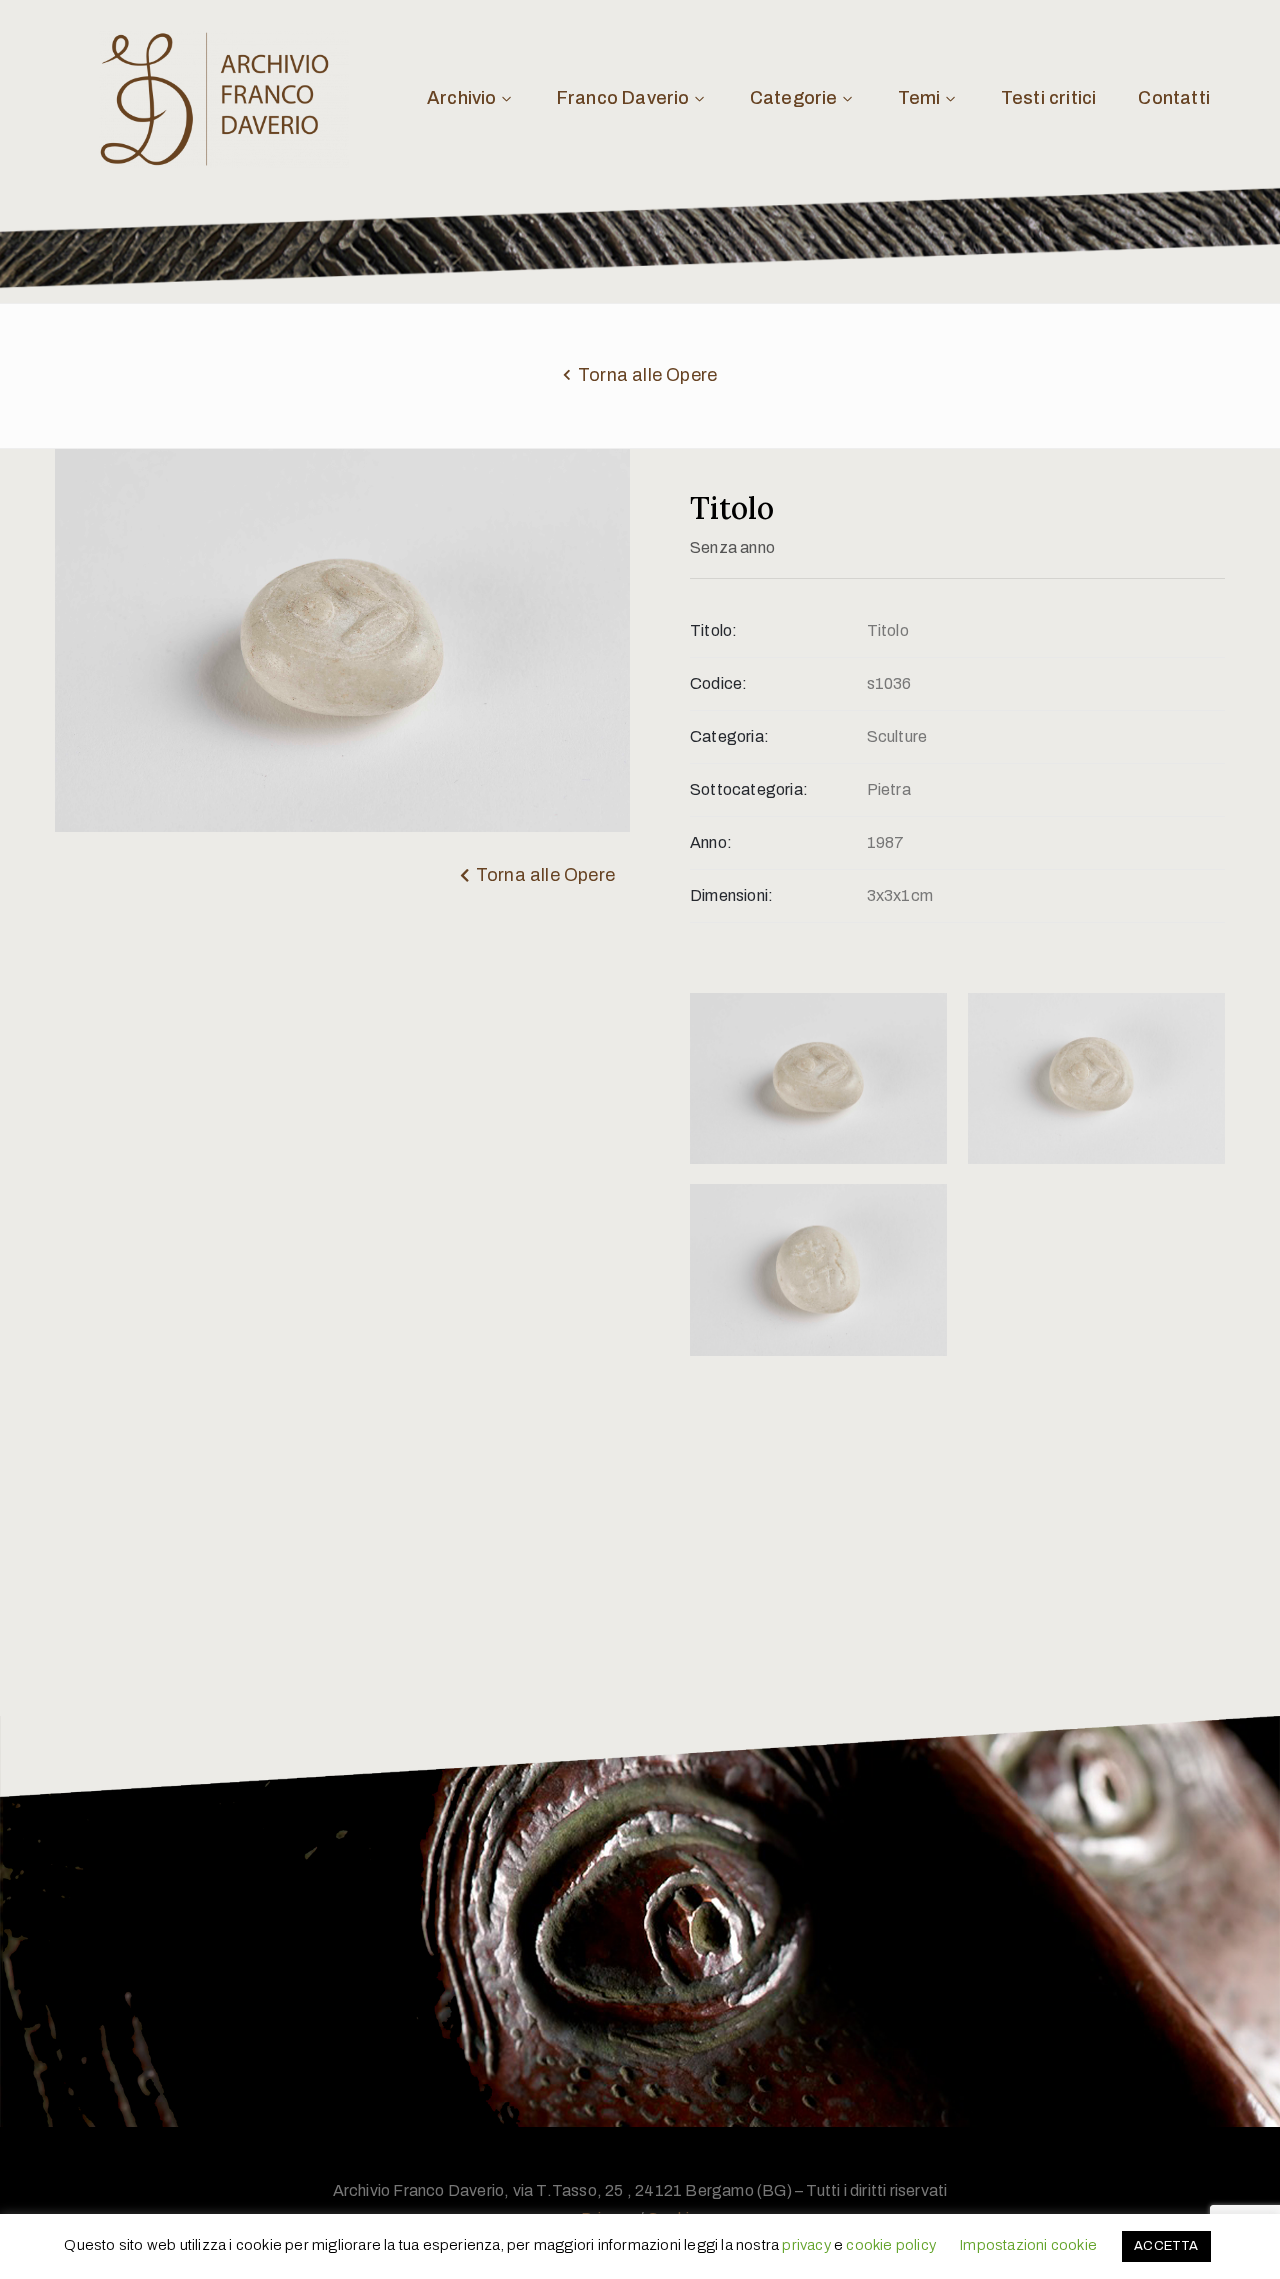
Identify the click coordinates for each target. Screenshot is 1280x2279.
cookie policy (891, 2245)
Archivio (462, 98)
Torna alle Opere (647, 375)
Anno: (711, 842)
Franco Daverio (623, 98)
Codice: (718, 683)
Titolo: (713, 630)
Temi (919, 98)
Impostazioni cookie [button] (1028, 2245)
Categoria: (729, 736)
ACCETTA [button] (1166, 2246)
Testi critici (1049, 98)
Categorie (794, 98)
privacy (806, 2245)
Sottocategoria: (749, 789)
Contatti (1174, 98)
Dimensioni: (731, 895)
